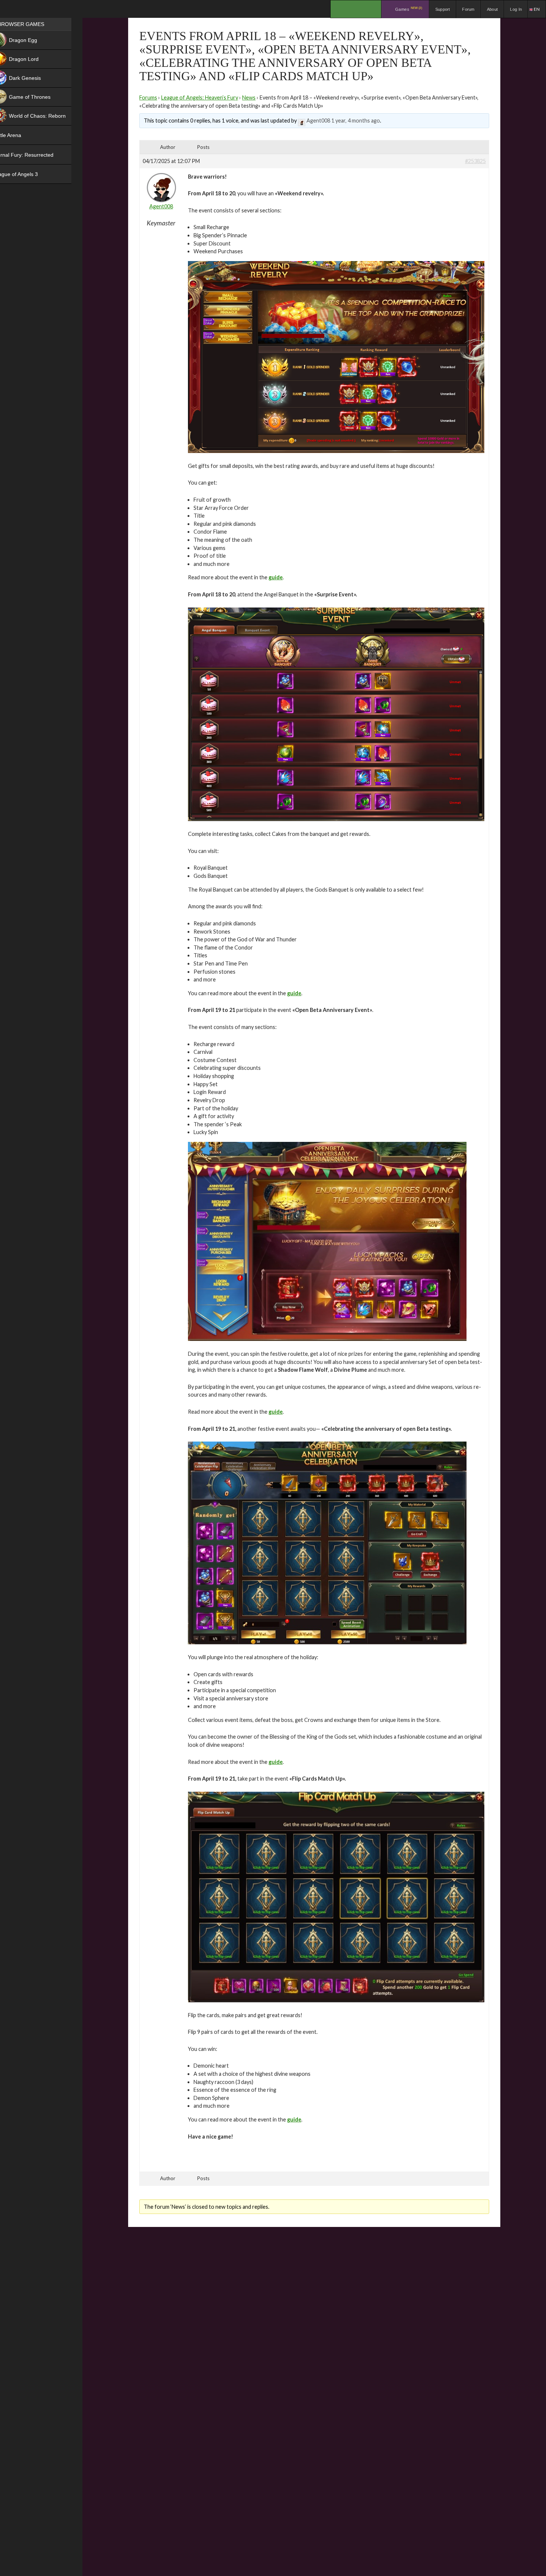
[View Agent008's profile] (302, 121)
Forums (148, 97)
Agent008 (318, 121)
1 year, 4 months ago (356, 121)
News (249, 97)
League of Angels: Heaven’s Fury (200, 97)
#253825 (475, 161)
